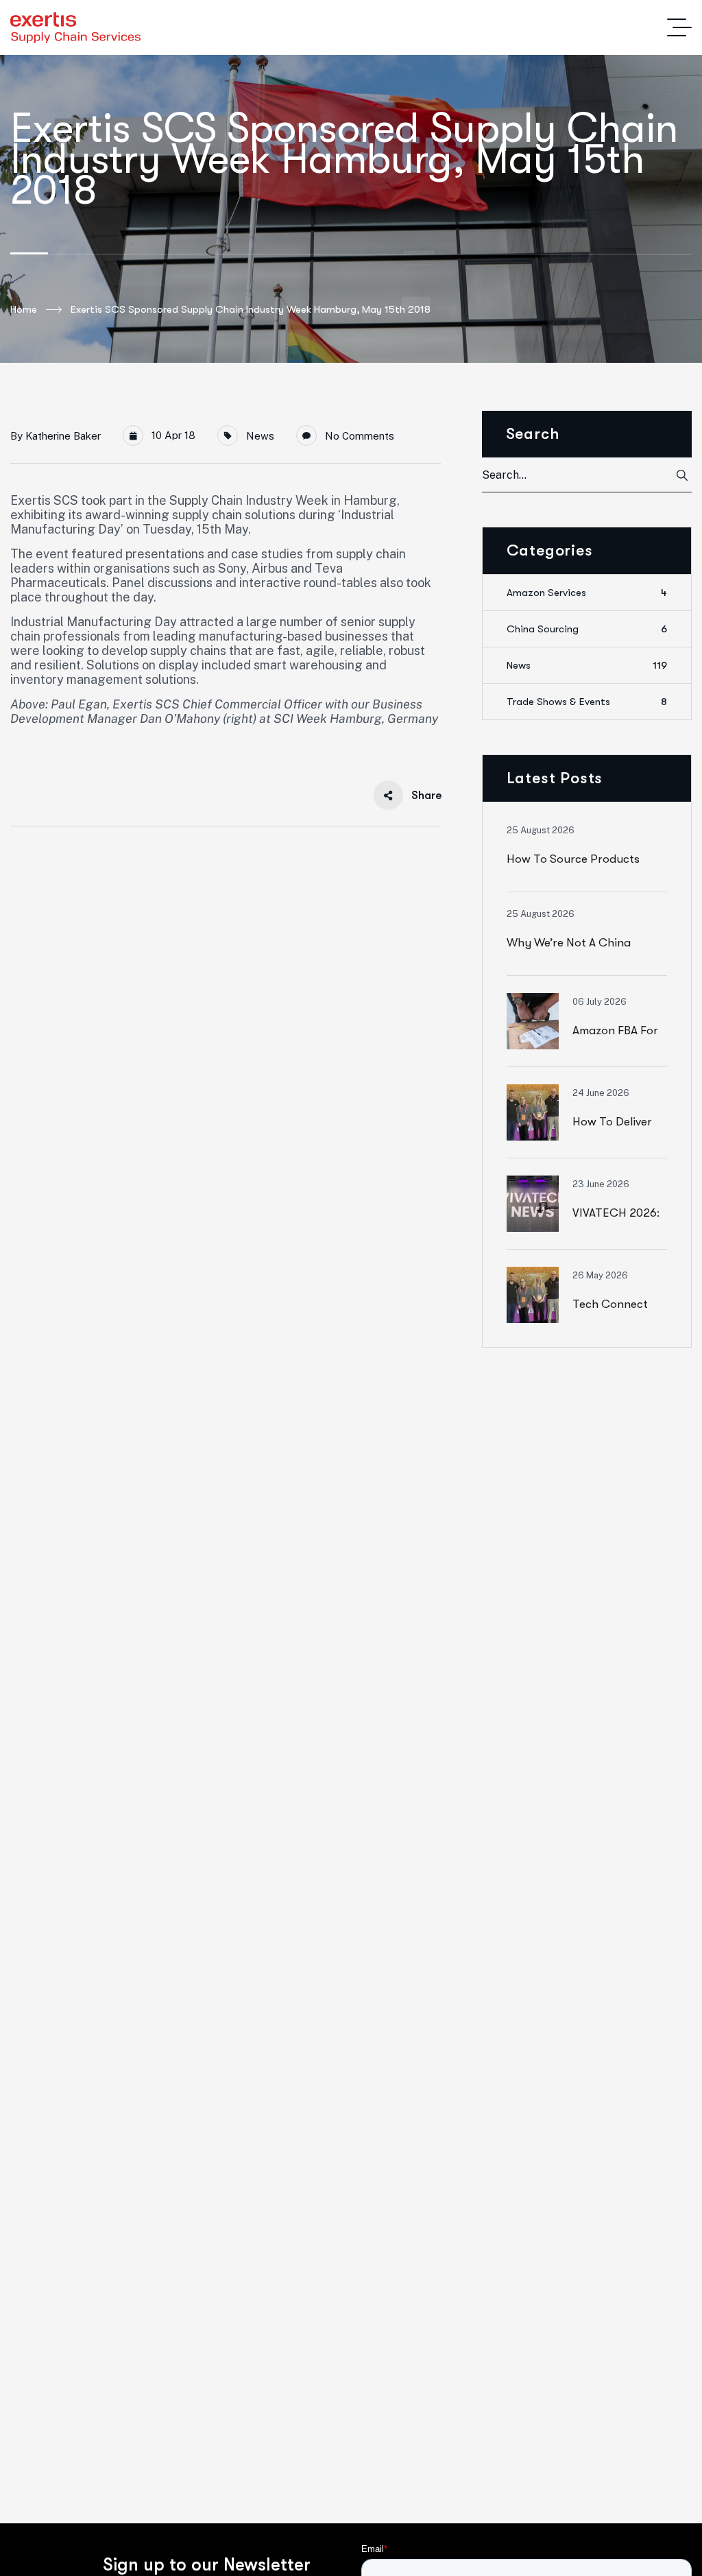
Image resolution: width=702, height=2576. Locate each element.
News (260, 436)
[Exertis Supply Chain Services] (75, 28)
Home (24, 309)
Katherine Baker (63, 436)
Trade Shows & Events (587, 702)
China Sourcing (587, 629)
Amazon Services (587, 593)
